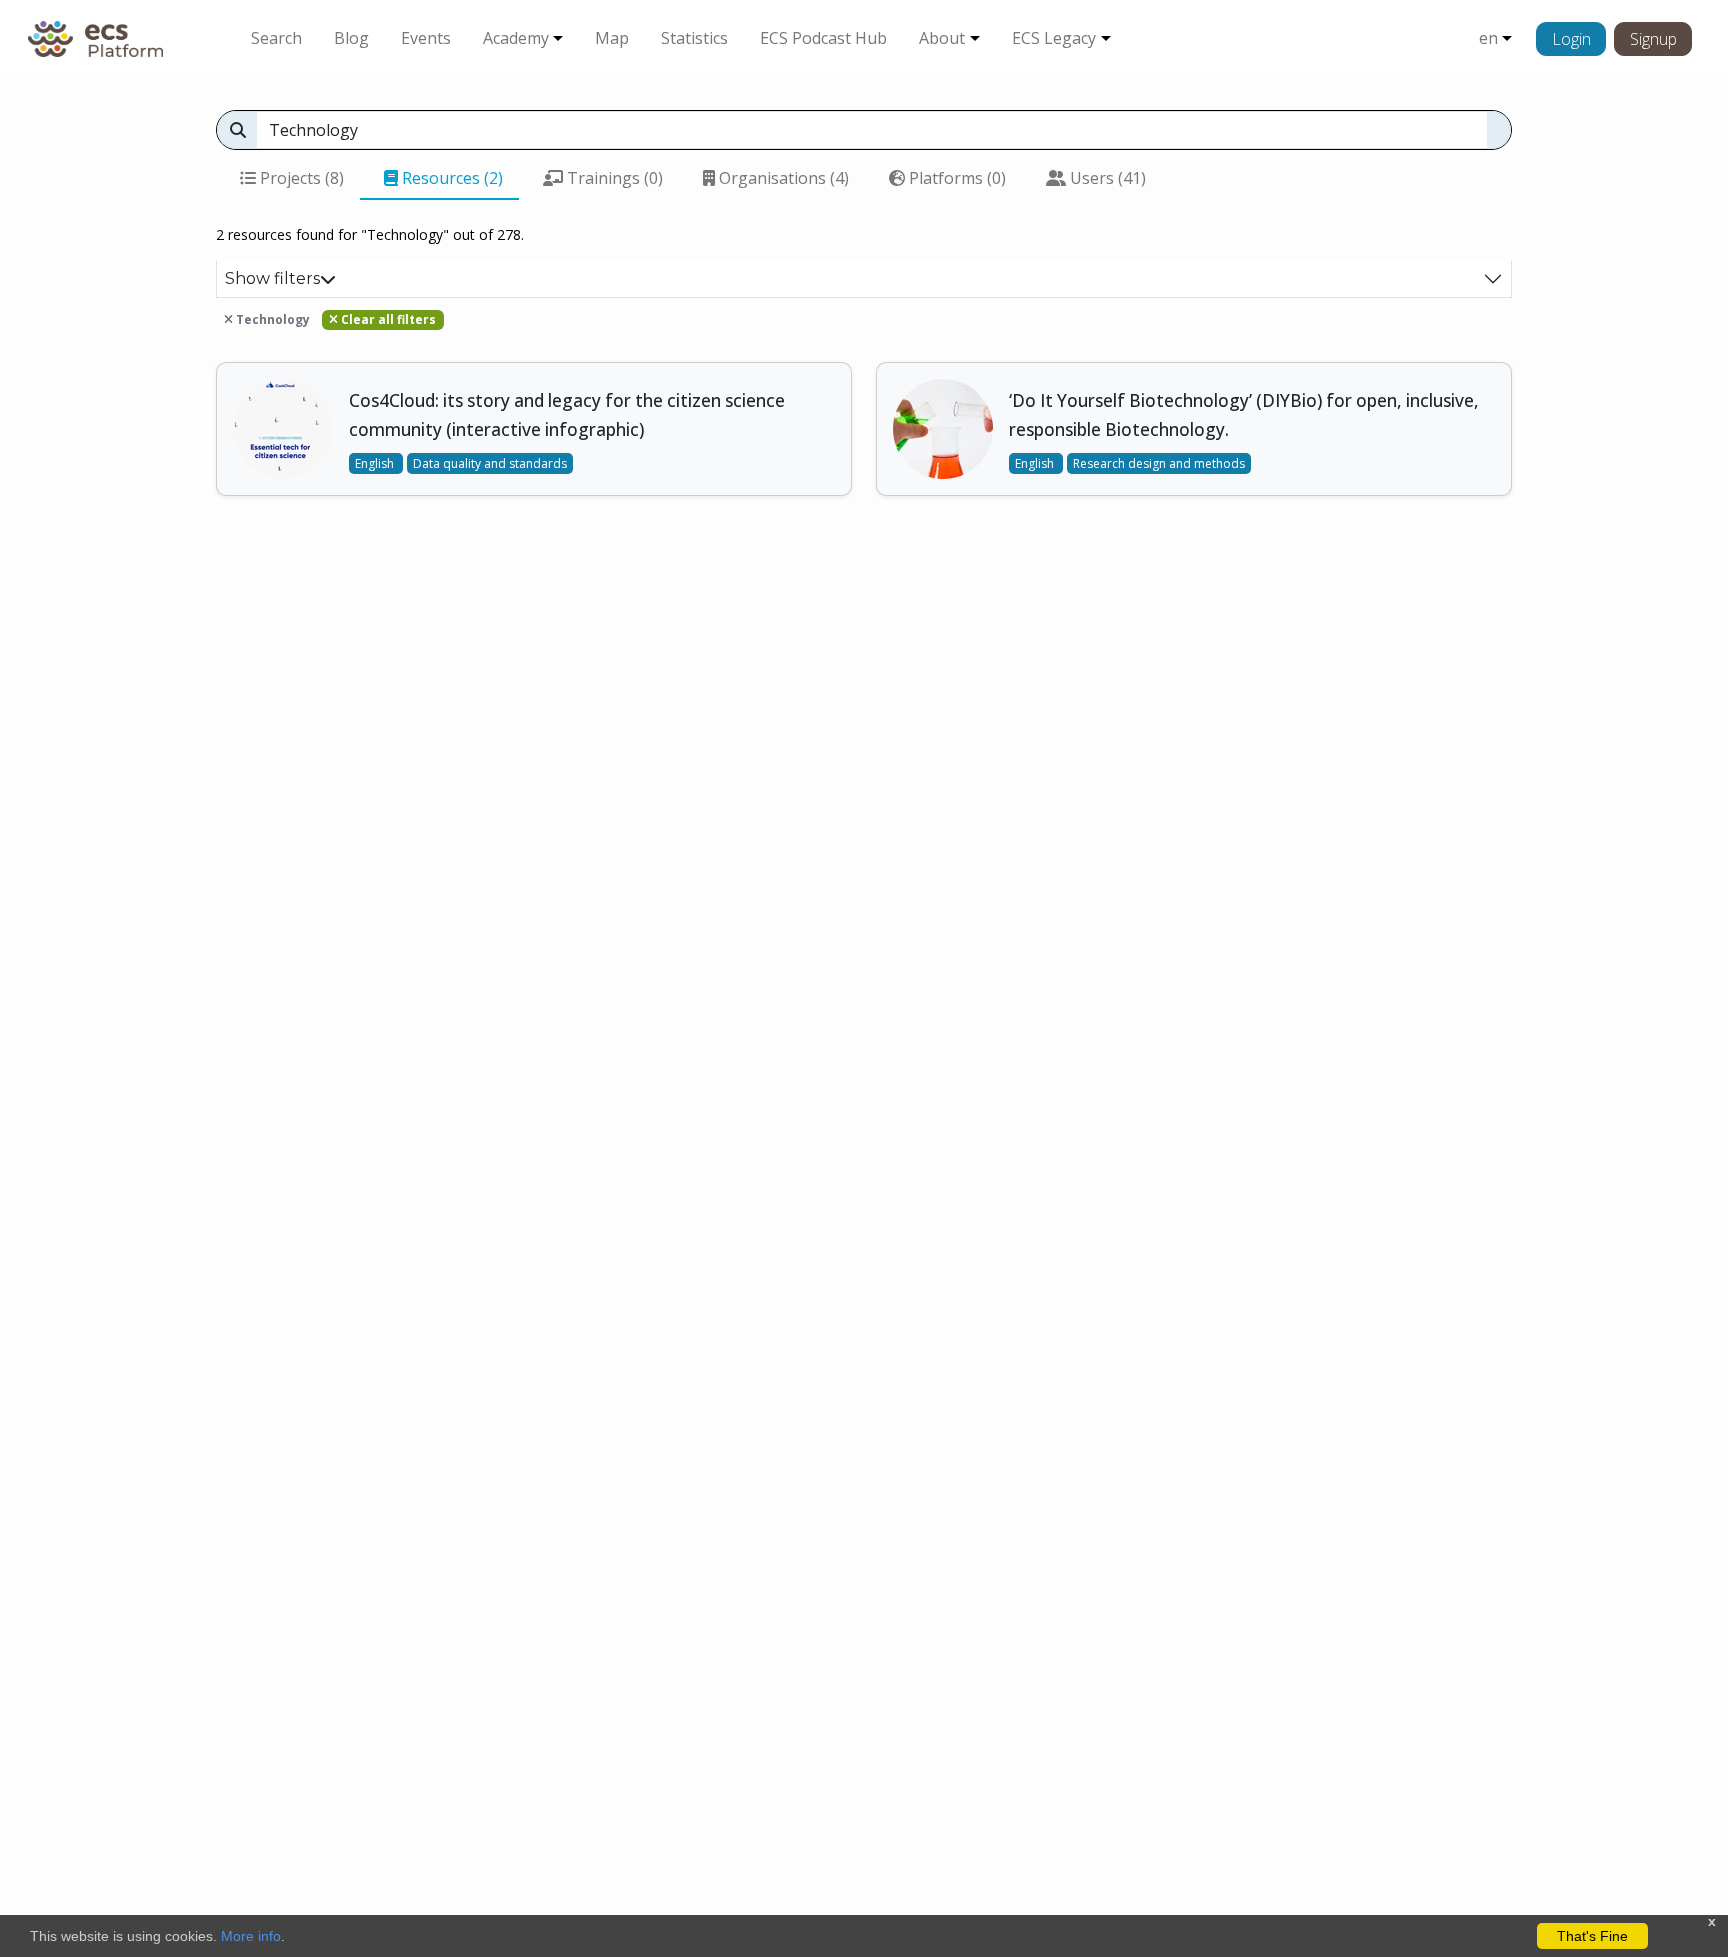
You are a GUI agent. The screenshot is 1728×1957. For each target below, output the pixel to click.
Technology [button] (271, 319)
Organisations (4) (782, 178)
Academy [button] (516, 38)
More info (251, 1936)
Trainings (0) (613, 178)
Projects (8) (300, 178)
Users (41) (1106, 178)
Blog (351, 38)
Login (1571, 39)
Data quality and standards (490, 463)
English (376, 463)
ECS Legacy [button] (1054, 38)
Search (276, 38)
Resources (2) (450, 178)
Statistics (694, 38)
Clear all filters (387, 319)
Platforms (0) (955, 178)
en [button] (1488, 38)
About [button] (942, 38)
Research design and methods (1159, 463)
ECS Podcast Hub (823, 38)
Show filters (272, 278)
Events (426, 38)
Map (612, 38)
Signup (1653, 39)
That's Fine (1592, 1936)
